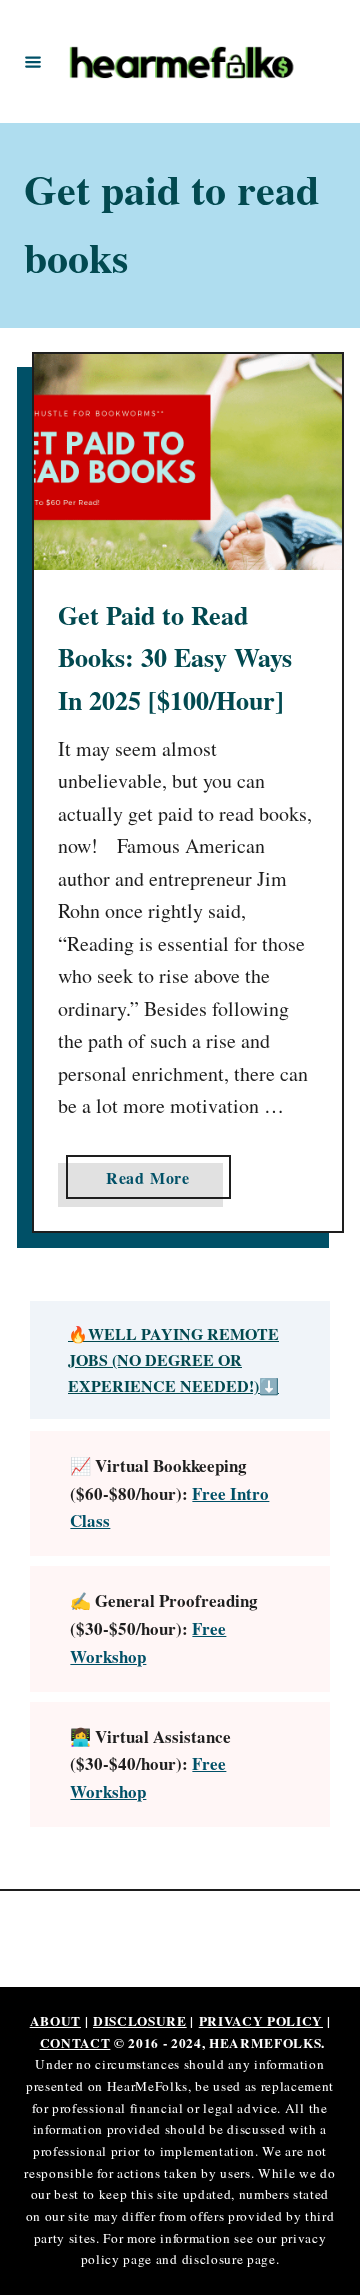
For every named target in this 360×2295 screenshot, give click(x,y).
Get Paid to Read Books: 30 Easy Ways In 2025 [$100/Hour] (175, 657)
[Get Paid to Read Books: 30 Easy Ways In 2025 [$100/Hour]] (188, 462)
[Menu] (33, 61)
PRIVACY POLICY (261, 2021)
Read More (156, 1182)
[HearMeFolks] (183, 61)
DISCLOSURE (140, 2021)
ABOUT (55, 2021)
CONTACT (75, 2043)
